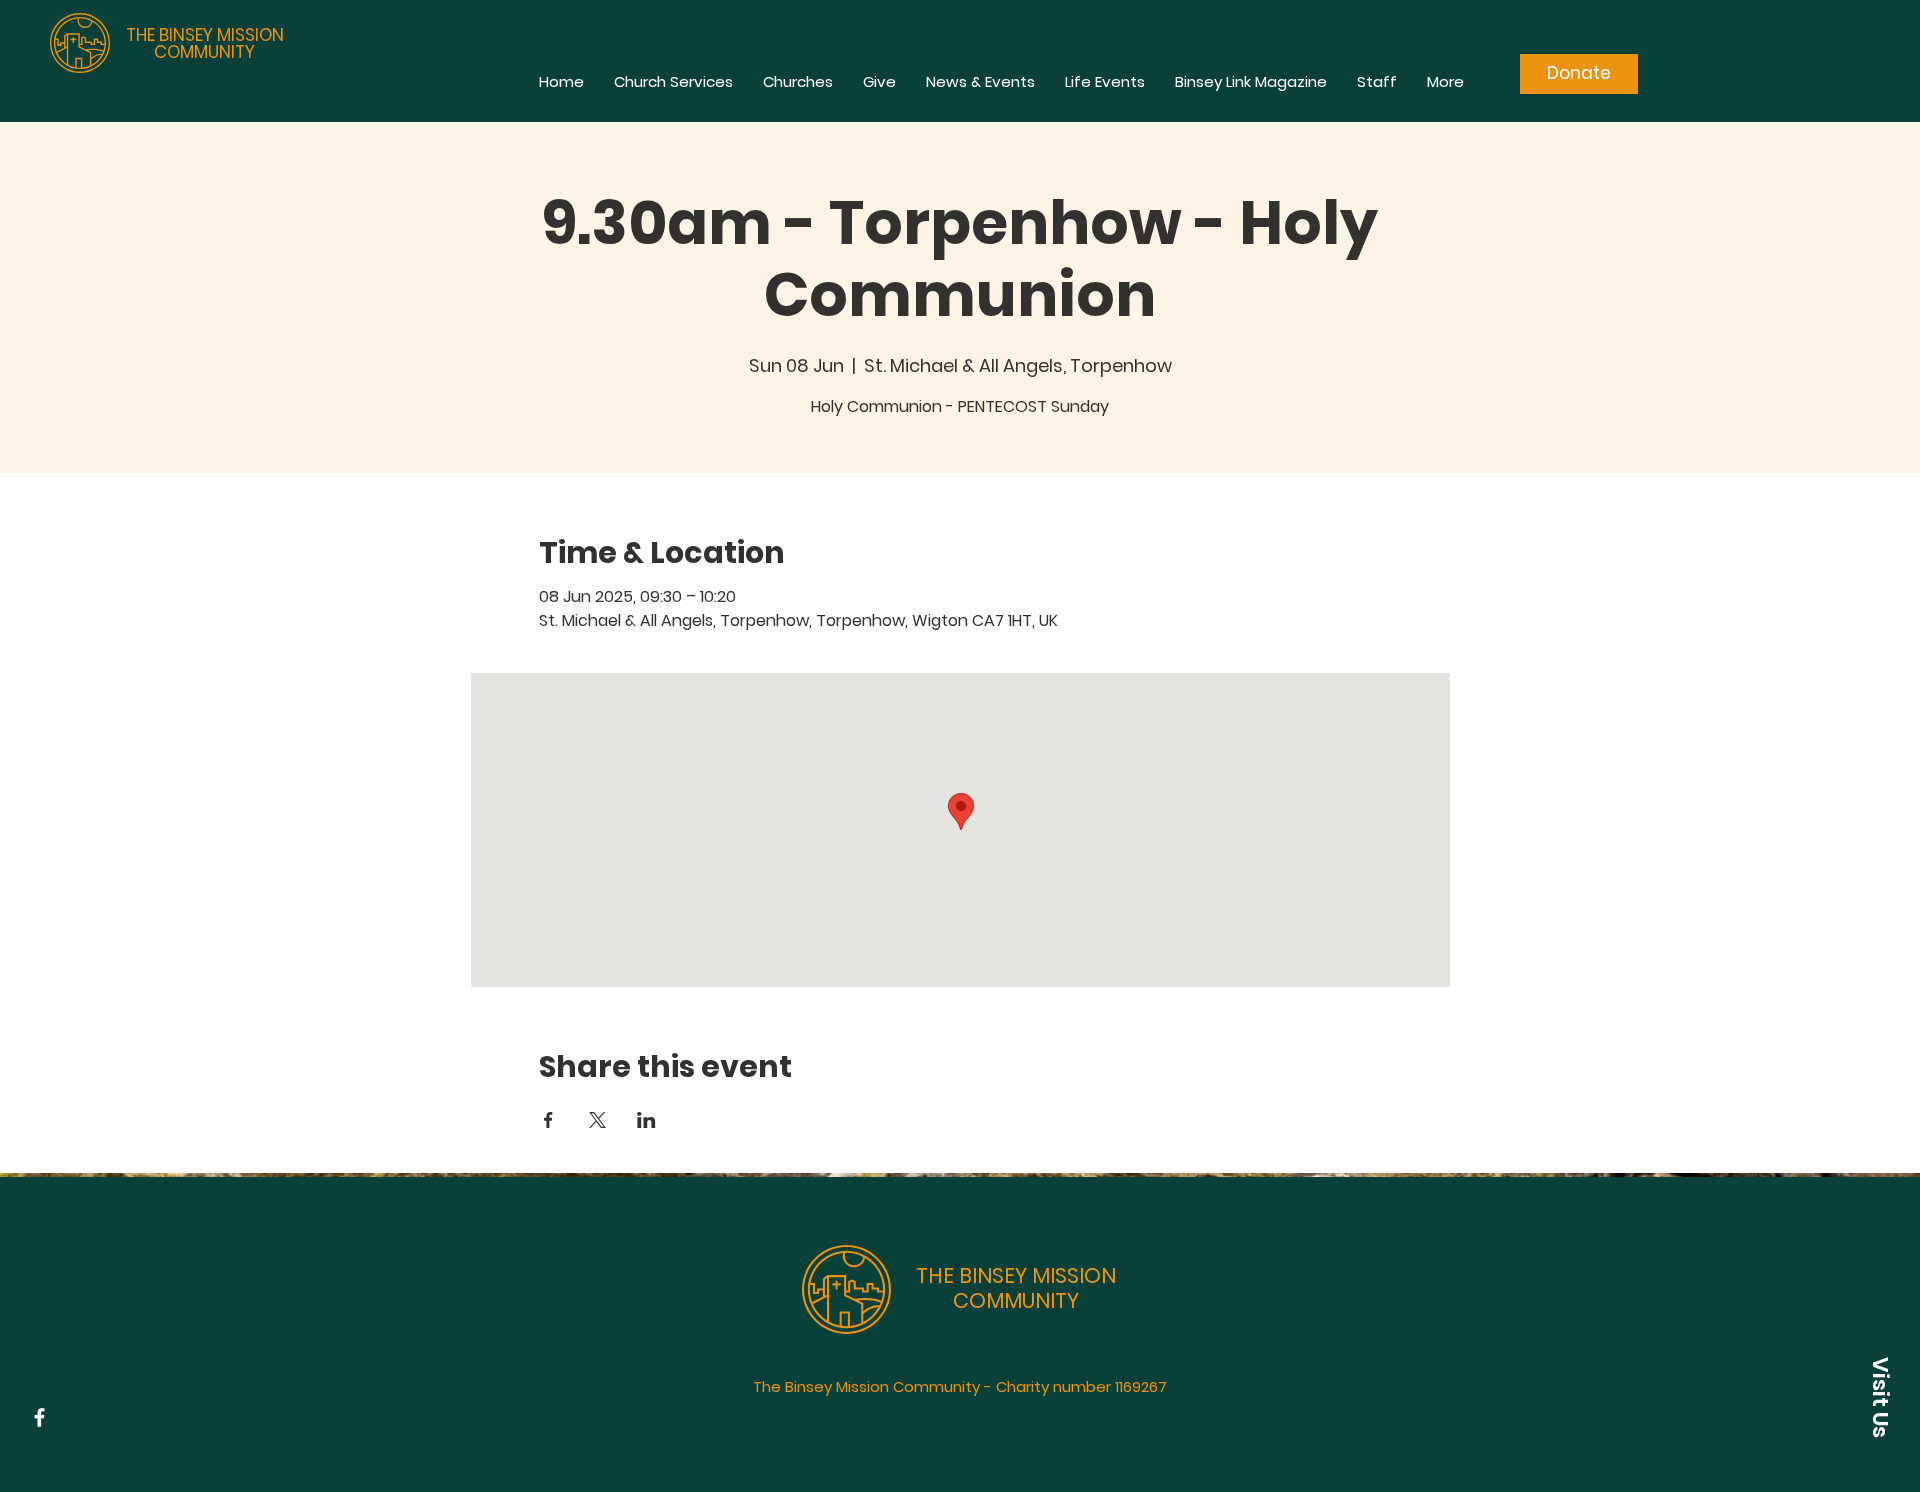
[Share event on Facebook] (548, 1120)
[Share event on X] (597, 1120)
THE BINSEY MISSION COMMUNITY (205, 43)
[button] (1880, 1397)
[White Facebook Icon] (39, 1417)
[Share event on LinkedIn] (646, 1120)
